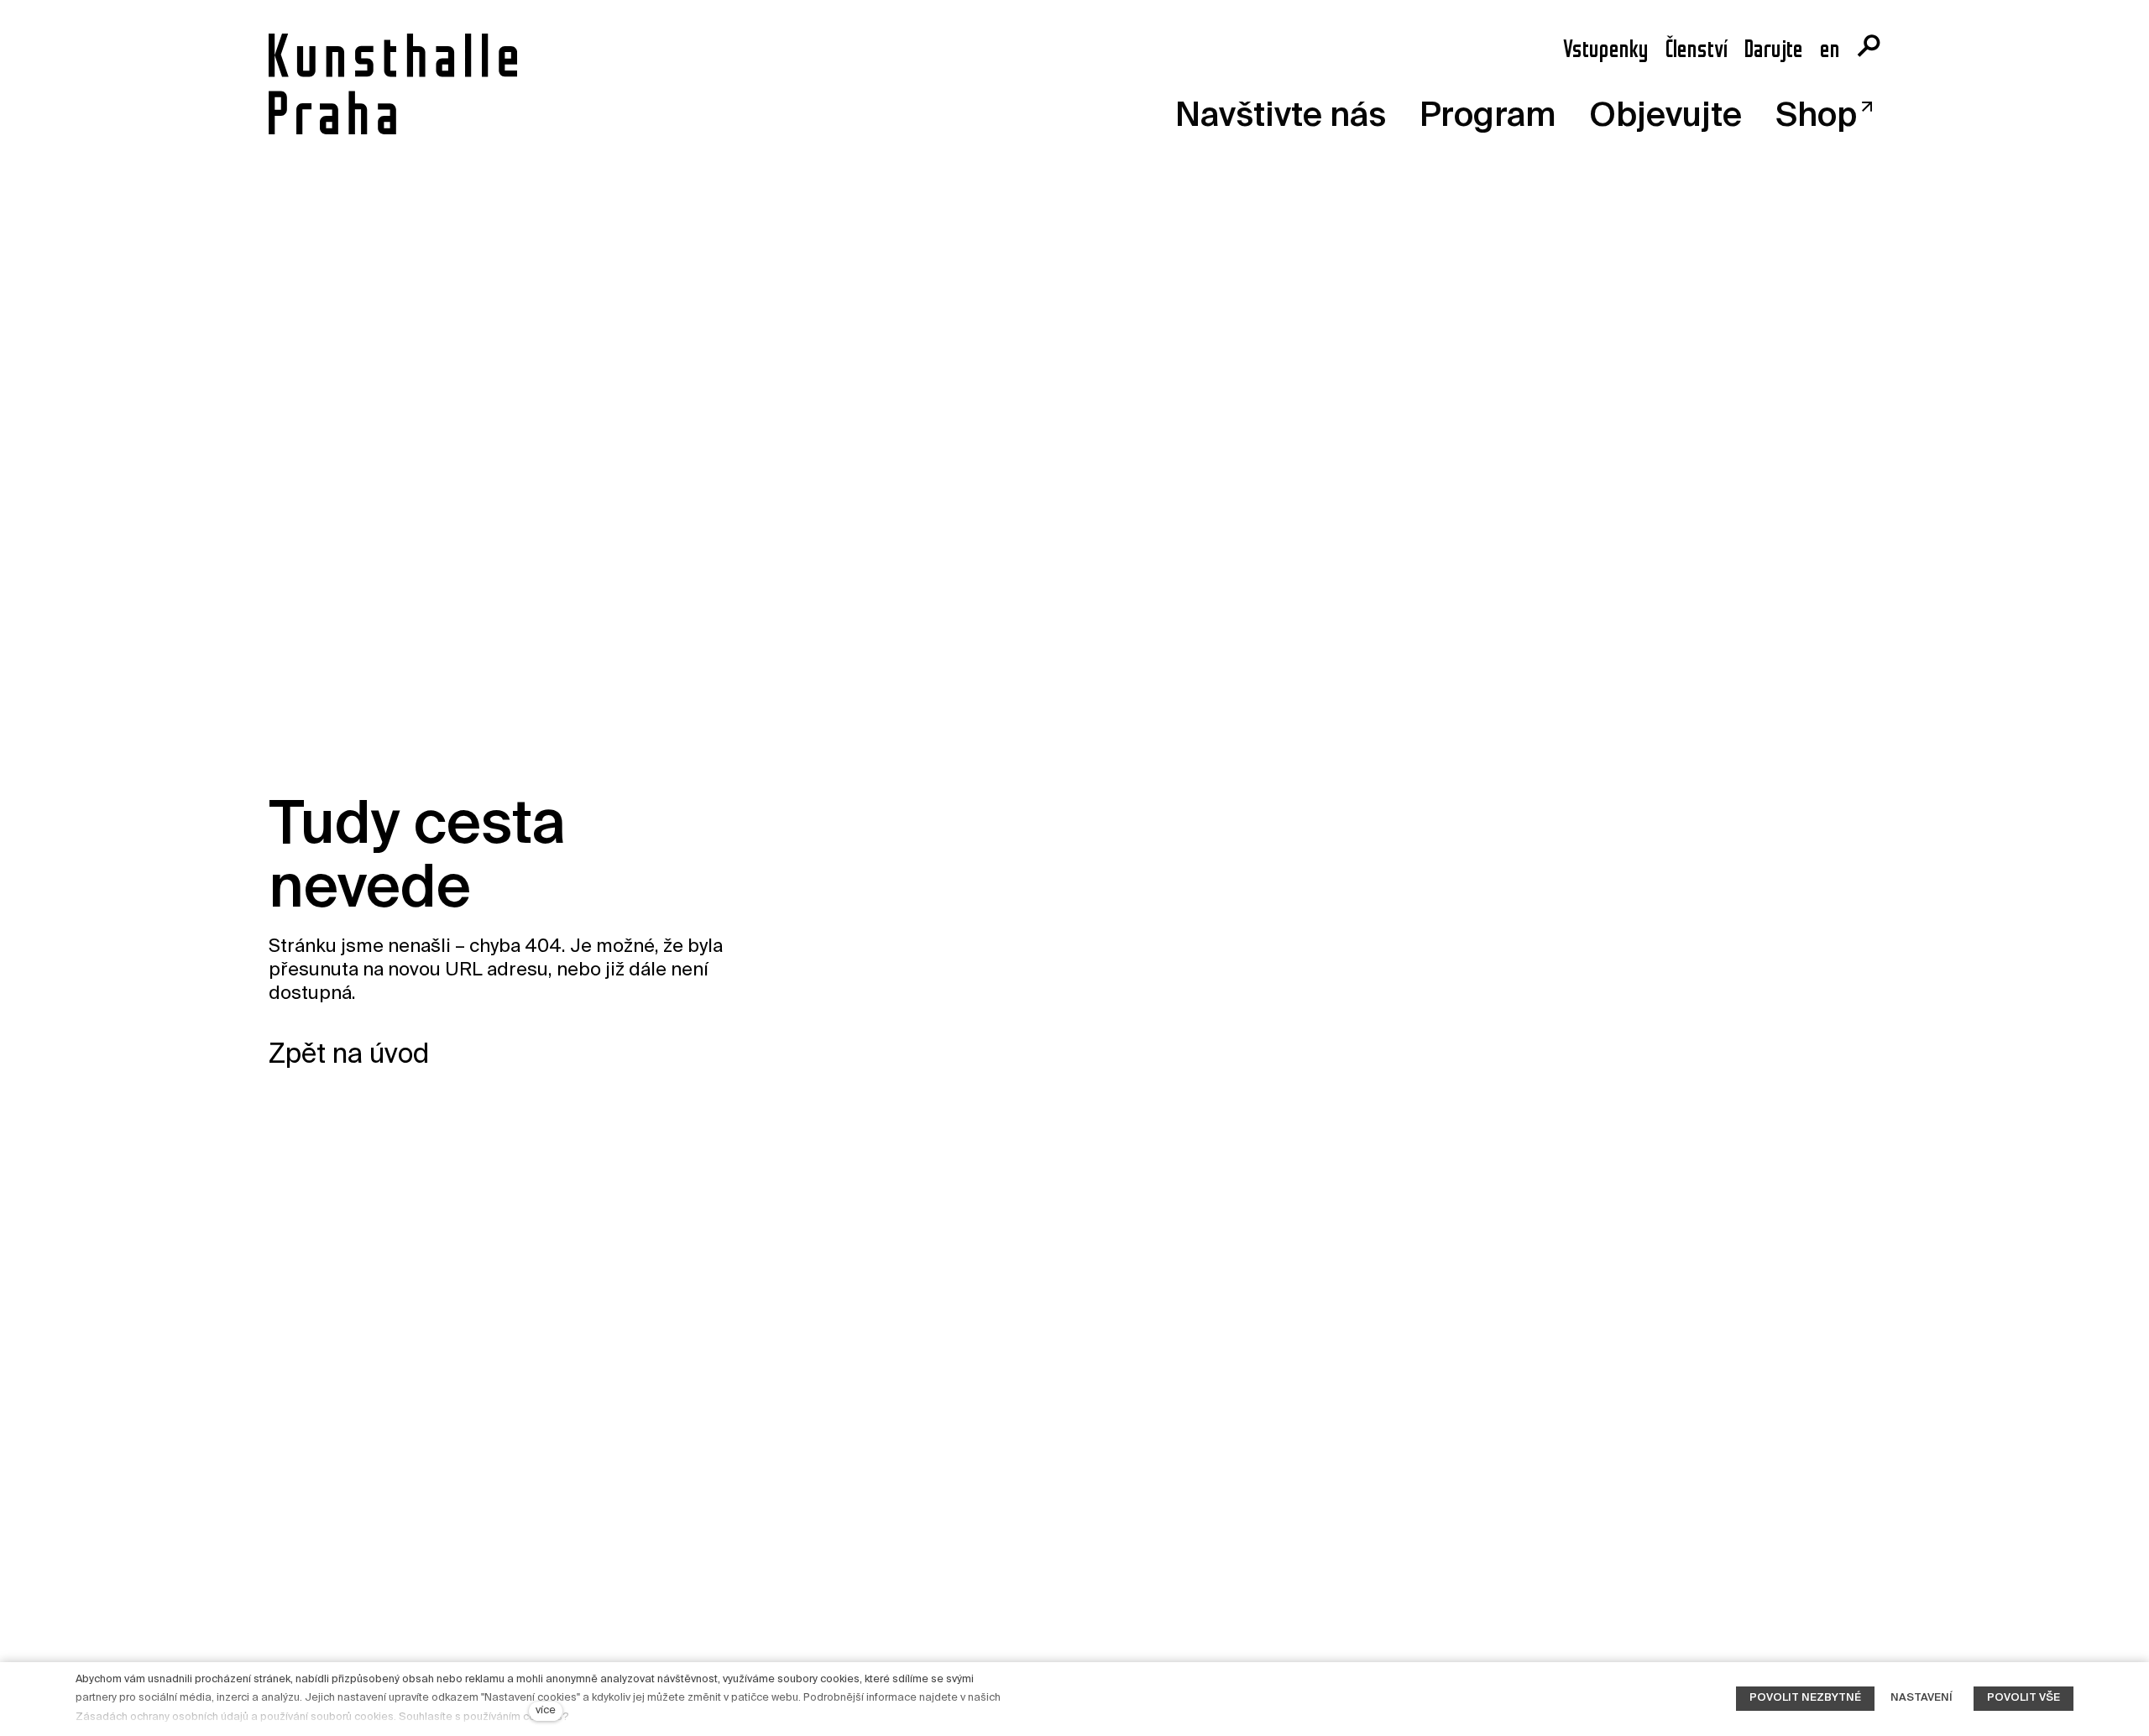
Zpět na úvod (349, 1055)
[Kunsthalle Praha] (393, 84)
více (546, 1710)
